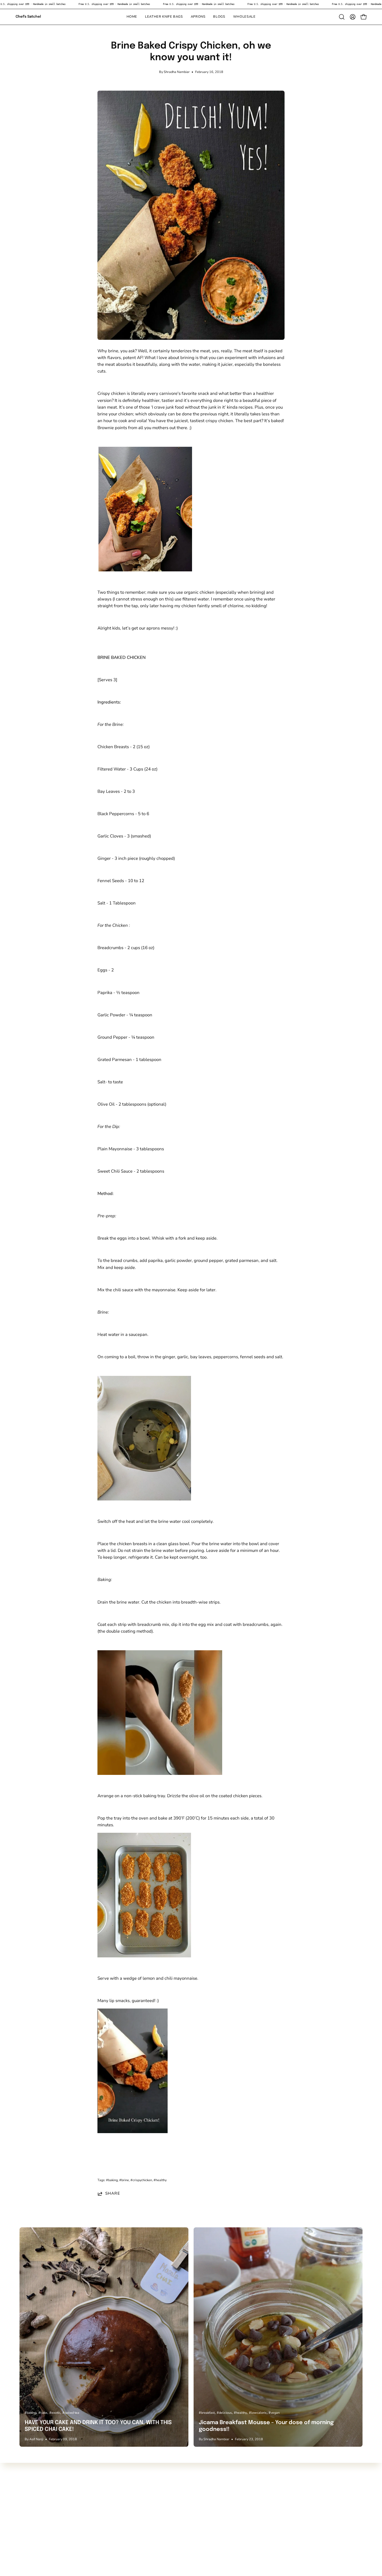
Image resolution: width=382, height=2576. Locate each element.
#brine (124, 2180)
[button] (219, 17)
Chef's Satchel (28, 17)
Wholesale (30, 2527)
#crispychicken (141, 2180)
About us (99, 2500)
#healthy (160, 2180)
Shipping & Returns (109, 2509)
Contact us (100, 2491)
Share (113, 2194)
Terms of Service (106, 2518)
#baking (112, 2180)
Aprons (27, 2509)
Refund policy (104, 2527)
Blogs (25, 2518)
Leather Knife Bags (38, 2500)
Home (25, 2491)
